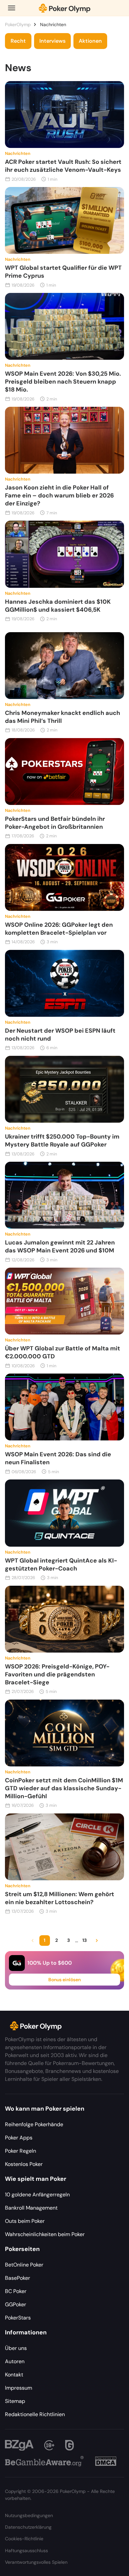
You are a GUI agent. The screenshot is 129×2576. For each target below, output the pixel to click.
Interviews (52, 41)
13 (85, 1940)
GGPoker (16, 2304)
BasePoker (18, 2278)
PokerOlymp (18, 24)
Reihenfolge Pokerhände (34, 2124)
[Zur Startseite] (64, 8)
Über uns (16, 2348)
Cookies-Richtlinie (24, 2539)
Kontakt (14, 2375)
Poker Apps (19, 2138)
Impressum (19, 2388)
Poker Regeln (21, 2151)
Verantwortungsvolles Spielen (36, 2562)
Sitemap (15, 2401)
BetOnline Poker (24, 2265)
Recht (18, 41)
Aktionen (90, 41)
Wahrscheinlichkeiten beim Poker (45, 2234)
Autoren (15, 2361)
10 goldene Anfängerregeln (37, 2195)
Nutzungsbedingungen (29, 2515)
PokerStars (18, 2318)
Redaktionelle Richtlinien (35, 2414)
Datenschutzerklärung (28, 2527)
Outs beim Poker (25, 2221)
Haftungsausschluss (26, 2551)
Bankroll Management (31, 2208)
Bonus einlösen (64, 1980)
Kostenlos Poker (24, 2164)
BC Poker (16, 2291)
